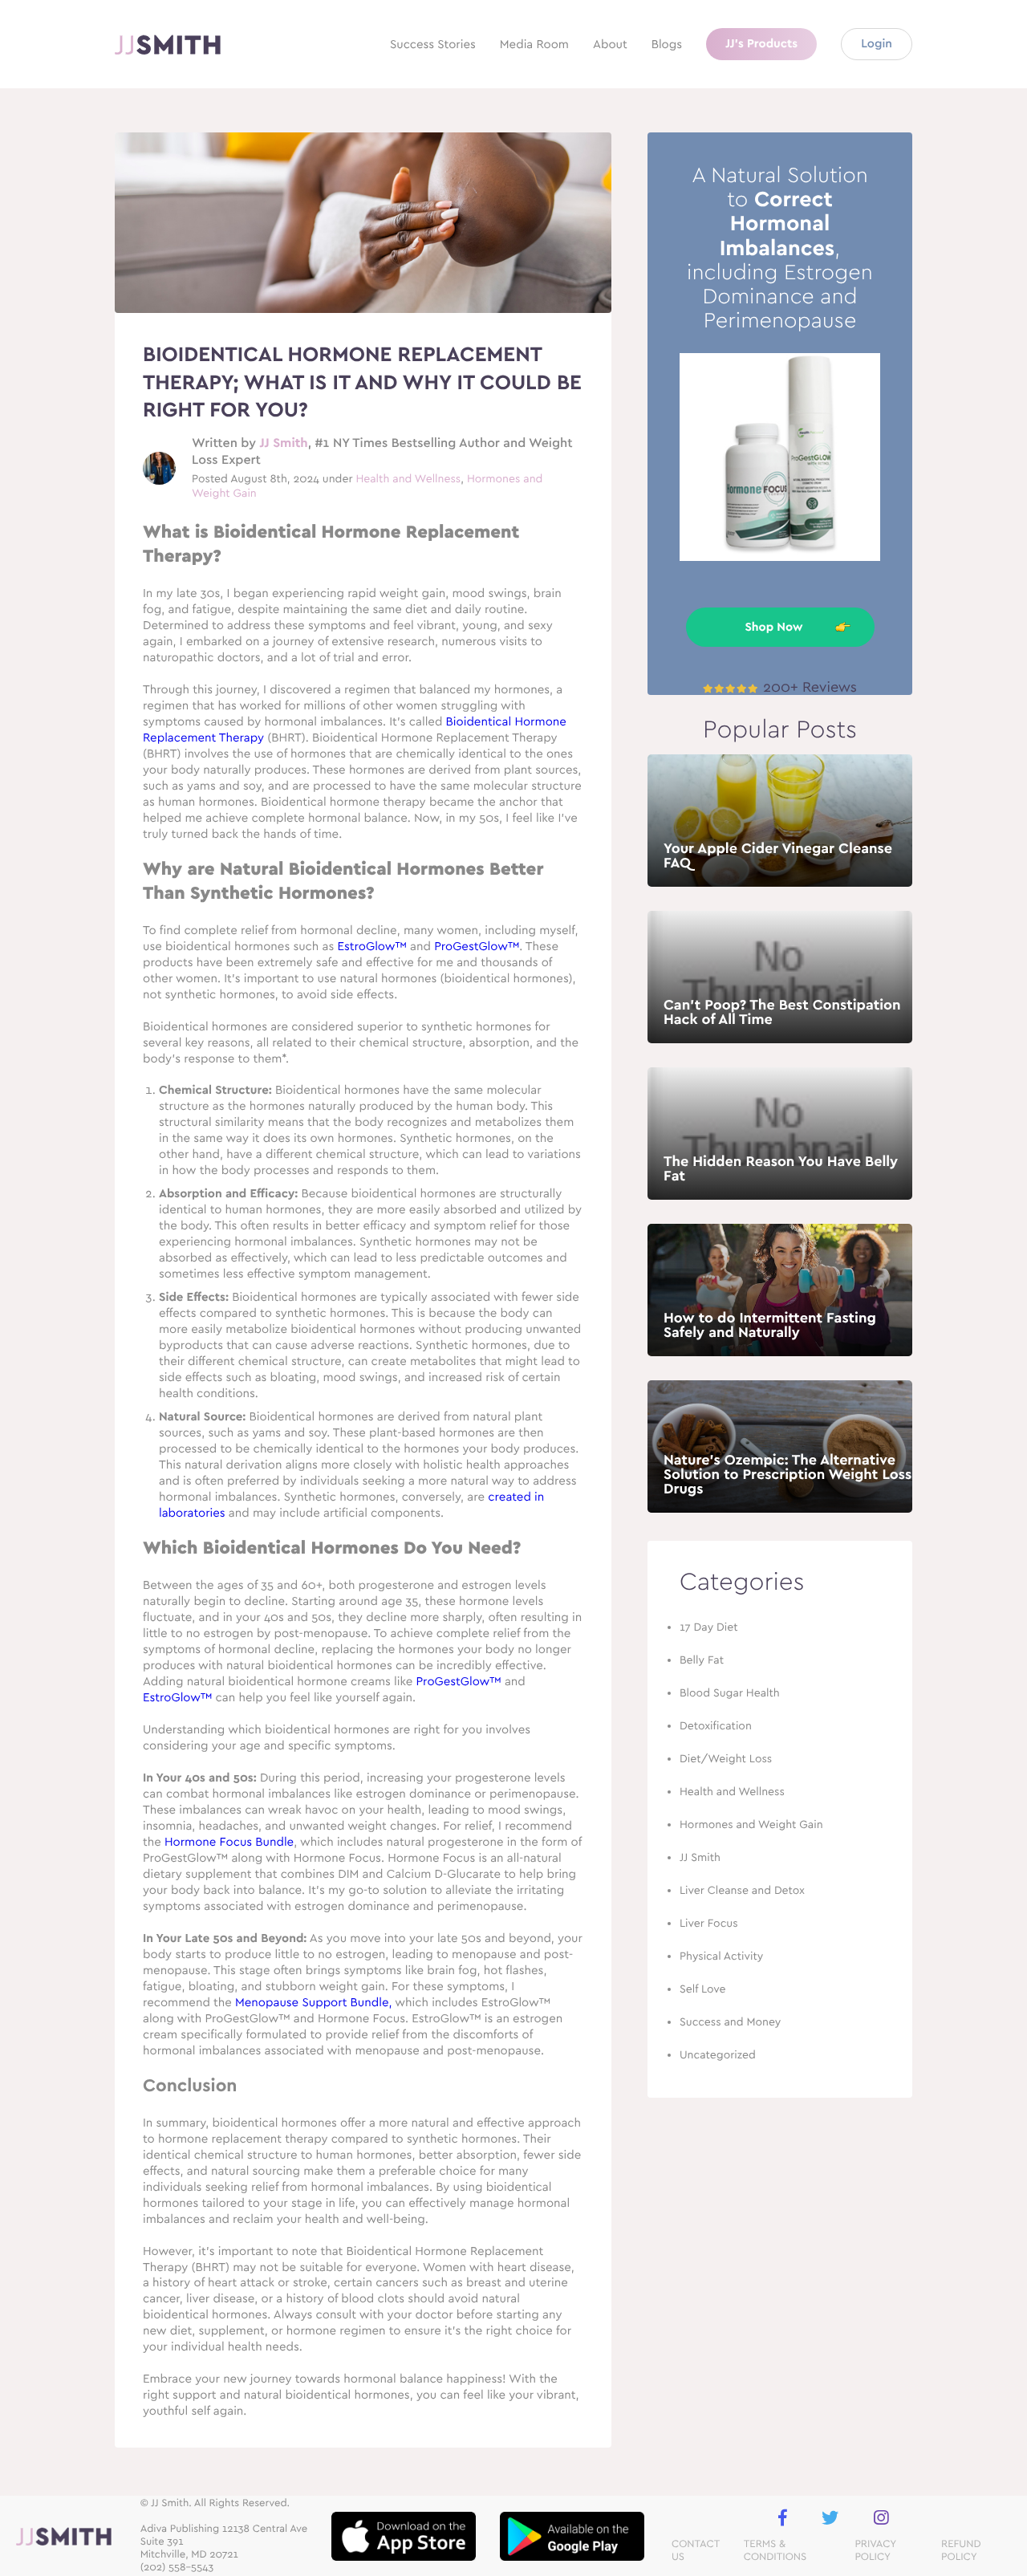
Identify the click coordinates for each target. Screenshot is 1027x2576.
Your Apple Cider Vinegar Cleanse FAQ (778, 856)
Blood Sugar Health (730, 1693)
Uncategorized (718, 2055)
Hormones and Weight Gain (751, 1825)
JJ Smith (283, 444)
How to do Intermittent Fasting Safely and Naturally (770, 1326)
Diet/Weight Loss (726, 1759)
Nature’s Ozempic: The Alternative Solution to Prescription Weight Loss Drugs (788, 1475)
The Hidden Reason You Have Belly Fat (781, 1169)
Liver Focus (709, 1924)
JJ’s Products (761, 44)
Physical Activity (721, 1956)
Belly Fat (702, 1660)
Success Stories (433, 45)
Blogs (667, 45)
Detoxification (716, 1726)
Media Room (534, 45)
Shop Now (773, 627)
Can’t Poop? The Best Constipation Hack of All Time (782, 1013)
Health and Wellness (408, 479)
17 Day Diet (709, 1627)
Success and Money (730, 2022)
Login (877, 44)
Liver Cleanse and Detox (742, 1891)
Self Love (703, 1989)
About (610, 45)
